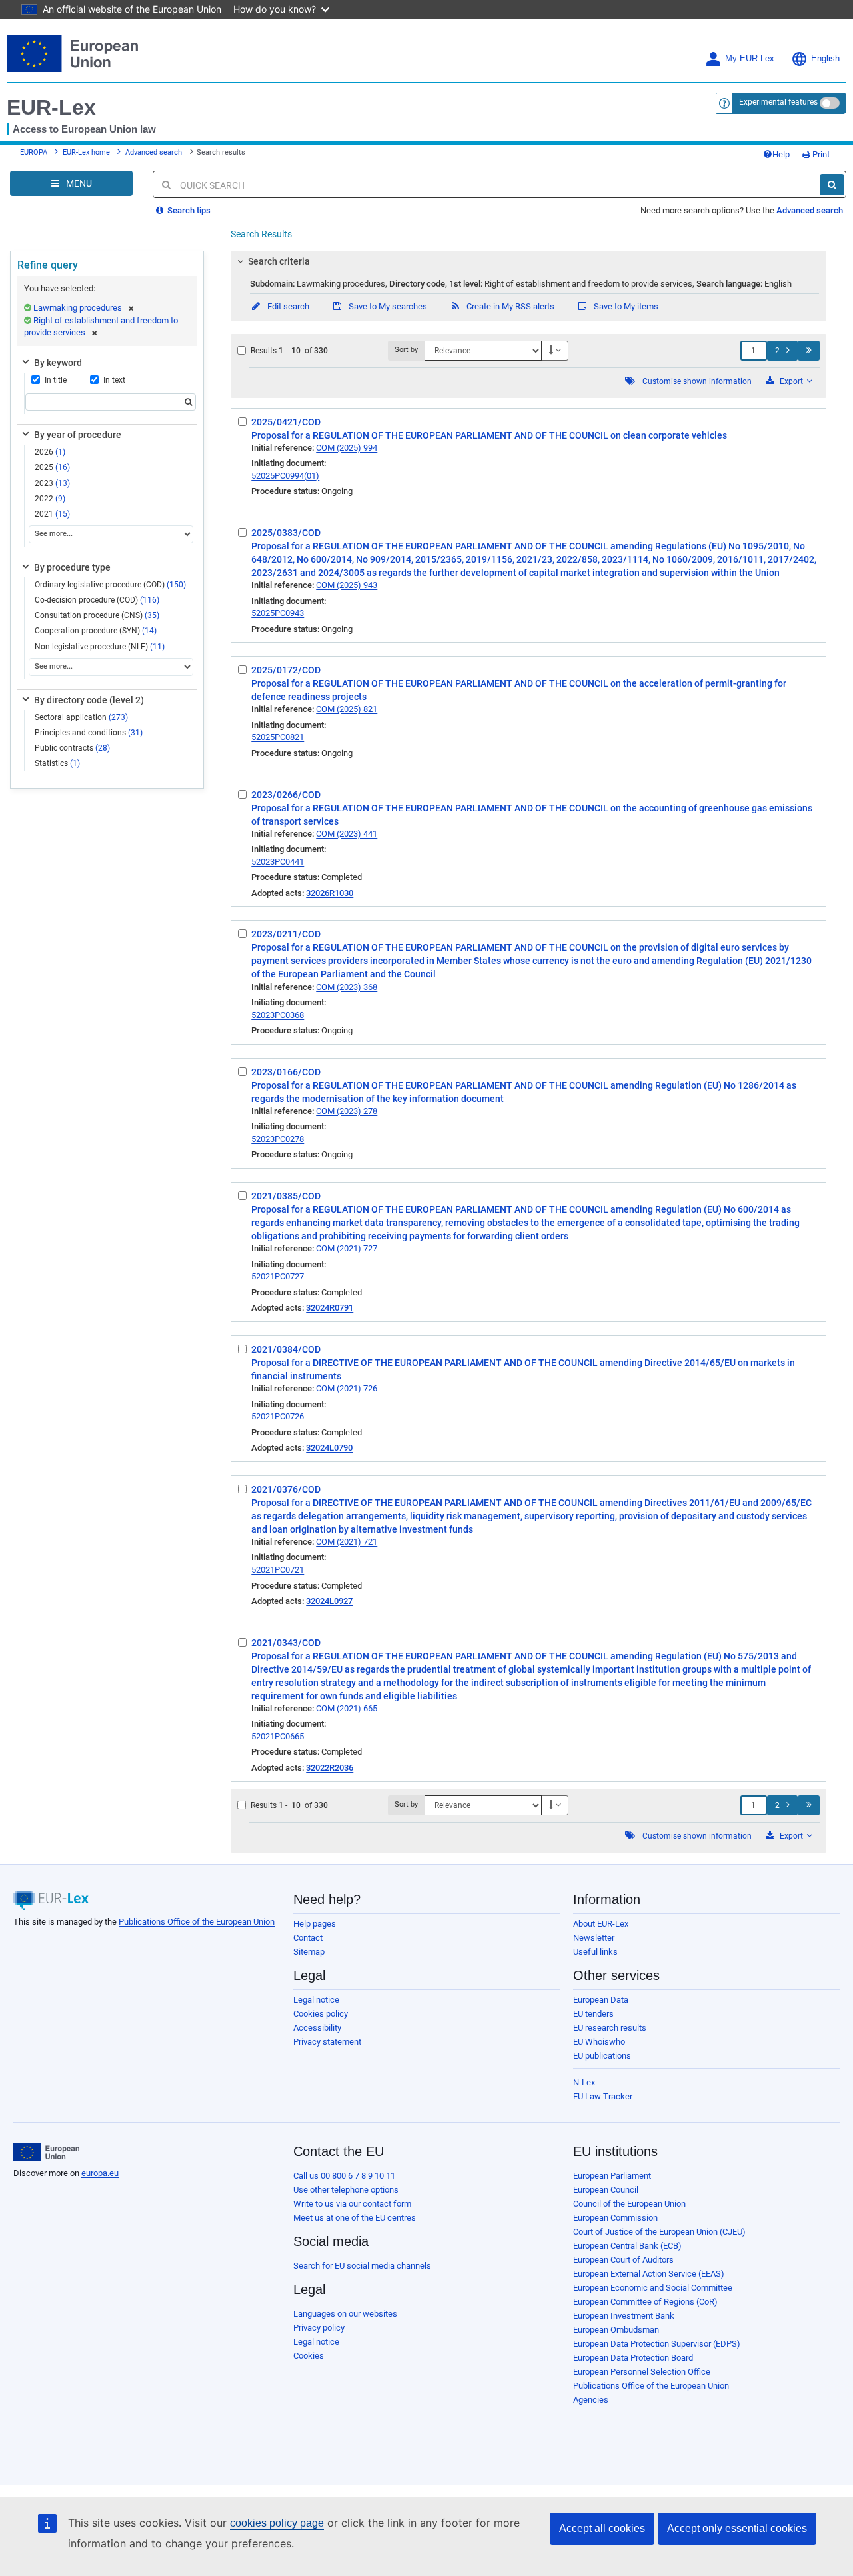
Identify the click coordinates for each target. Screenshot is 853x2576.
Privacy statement (327, 2042)
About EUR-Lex (601, 1924)
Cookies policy (321, 2014)
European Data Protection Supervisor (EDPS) (657, 2344)
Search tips (188, 210)
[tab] (528, 261)
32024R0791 (330, 1308)
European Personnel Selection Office (642, 2372)
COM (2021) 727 (347, 1248)
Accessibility (317, 2028)
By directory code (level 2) (89, 700)
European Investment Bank (624, 2316)
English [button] (825, 59)
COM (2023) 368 (347, 987)
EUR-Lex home (86, 152)
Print (820, 154)
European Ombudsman (616, 2330)
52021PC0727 (278, 1276)
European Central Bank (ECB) (627, 2246)
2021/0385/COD (286, 1196)
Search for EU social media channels (362, 2266)
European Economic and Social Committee (653, 2288)
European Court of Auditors (623, 2260)
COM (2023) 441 (347, 834)
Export (791, 381)
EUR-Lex (51, 107)
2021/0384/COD (286, 1349)
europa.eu (100, 2173)
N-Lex (584, 2082)
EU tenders (593, 2014)
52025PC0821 (278, 737)
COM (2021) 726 (347, 1388)
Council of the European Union (629, 2204)
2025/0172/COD (286, 670)
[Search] (832, 185)
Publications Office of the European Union (197, 1922)
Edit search (287, 306)
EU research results (610, 2028)
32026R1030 (330, 893)
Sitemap (309, 1952)
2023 (52, 483)
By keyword (58, 363)
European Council (606, 2190)
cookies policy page (277, 2523)
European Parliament (612, 2176)
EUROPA (34, 152)
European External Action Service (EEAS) (649, 2274)
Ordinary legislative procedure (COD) (110, 585)
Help (781, 154)
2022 (50, 499)
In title (56, 380)
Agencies (591, 2400)
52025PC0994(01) (285, 476)
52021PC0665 (278, 1736)
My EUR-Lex (750, 59)
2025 (52, 467)
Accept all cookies (602, 2528)
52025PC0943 (278, 613)
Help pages (315, 1924)
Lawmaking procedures (78, 308)
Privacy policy (319, 2328)
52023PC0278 (278, 1139)
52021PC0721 (278, 1570)
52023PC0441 (278, 862)
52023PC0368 (278, 1015)
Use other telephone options (346, 2190)
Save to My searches (387, 306)
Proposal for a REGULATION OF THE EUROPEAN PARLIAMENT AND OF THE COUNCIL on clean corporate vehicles (489, 435)
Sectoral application (81, 717)
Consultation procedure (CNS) (97, 615)
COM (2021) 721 (347, 1542)
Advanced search (154, 152)
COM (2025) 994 (347, 448)
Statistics (57, 763)
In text (114, 380)
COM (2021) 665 (347, 1708)
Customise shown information (697, 381)
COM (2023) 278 (347, 1111)
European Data (601, 2000)
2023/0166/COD (286, 1072)
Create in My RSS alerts (509, 306)
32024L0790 (329, 1448)
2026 (50, 452)
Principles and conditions (89, 733)
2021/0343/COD (286, 1643)
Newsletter (594, 1938)
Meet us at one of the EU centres (355, 2218)
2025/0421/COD (286, 422)
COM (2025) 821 (347, 709)
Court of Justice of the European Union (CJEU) (659, 2232)
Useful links (595, 1952)
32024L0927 (329, 1601)
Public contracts (72, 748)
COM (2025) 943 (347, 585)
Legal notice (316, 2000)
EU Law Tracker (603, 2096)
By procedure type (72, 567)
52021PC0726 (278, 1416)
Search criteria (279, 261)
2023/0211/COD (286, 934)
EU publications (602, 2056)
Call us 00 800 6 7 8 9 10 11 (344, 2176)
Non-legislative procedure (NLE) (100, 647)
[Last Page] (809, 351)
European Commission (615, 2218)
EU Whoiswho (599, 2042)
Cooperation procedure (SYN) (96, 631)
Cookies (309, 2356)
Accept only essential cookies (737, 2528)
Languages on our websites (345, 2314)
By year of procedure (78, 435)
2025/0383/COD (286, 533)
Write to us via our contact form (352, 2204)
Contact (308, 1938)
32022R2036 (330, 1768)
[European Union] (46, 2153)
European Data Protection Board (633, 2358)
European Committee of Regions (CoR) (645, 2302)
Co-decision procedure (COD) (97, 600)
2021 (52, 514)
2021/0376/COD (286, 1489)
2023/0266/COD (286, 795)
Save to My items (625, 306)
